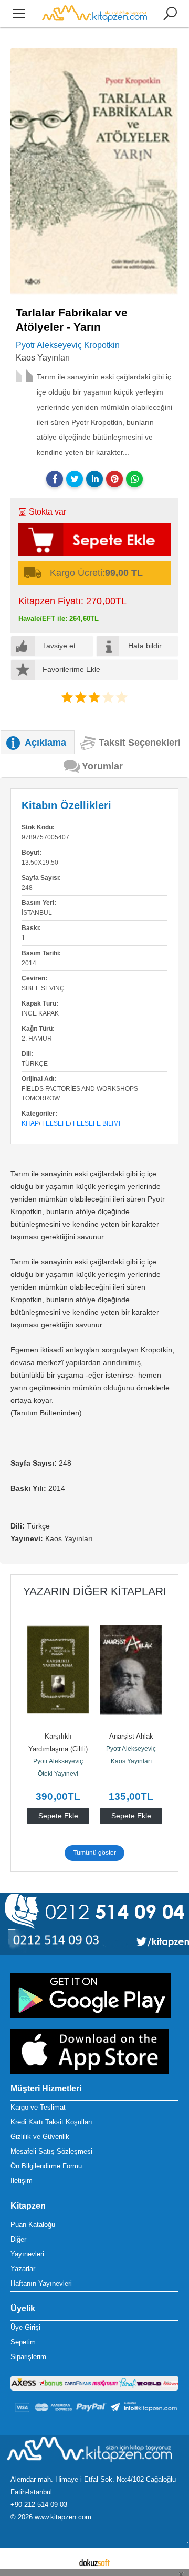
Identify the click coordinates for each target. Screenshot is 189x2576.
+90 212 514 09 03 (39, 2504)
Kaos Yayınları (89, 1761)
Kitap (30, 1123)
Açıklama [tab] (45, 743)
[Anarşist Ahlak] (89, 1669)
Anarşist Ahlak (89, 1736)
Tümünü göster (94, 1853)
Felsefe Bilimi (97, 1123)
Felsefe (56, 1123)
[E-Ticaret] (94, 2562)
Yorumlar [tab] (102, 766)
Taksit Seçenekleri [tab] (140, 743)
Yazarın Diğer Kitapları (95, 1591)
